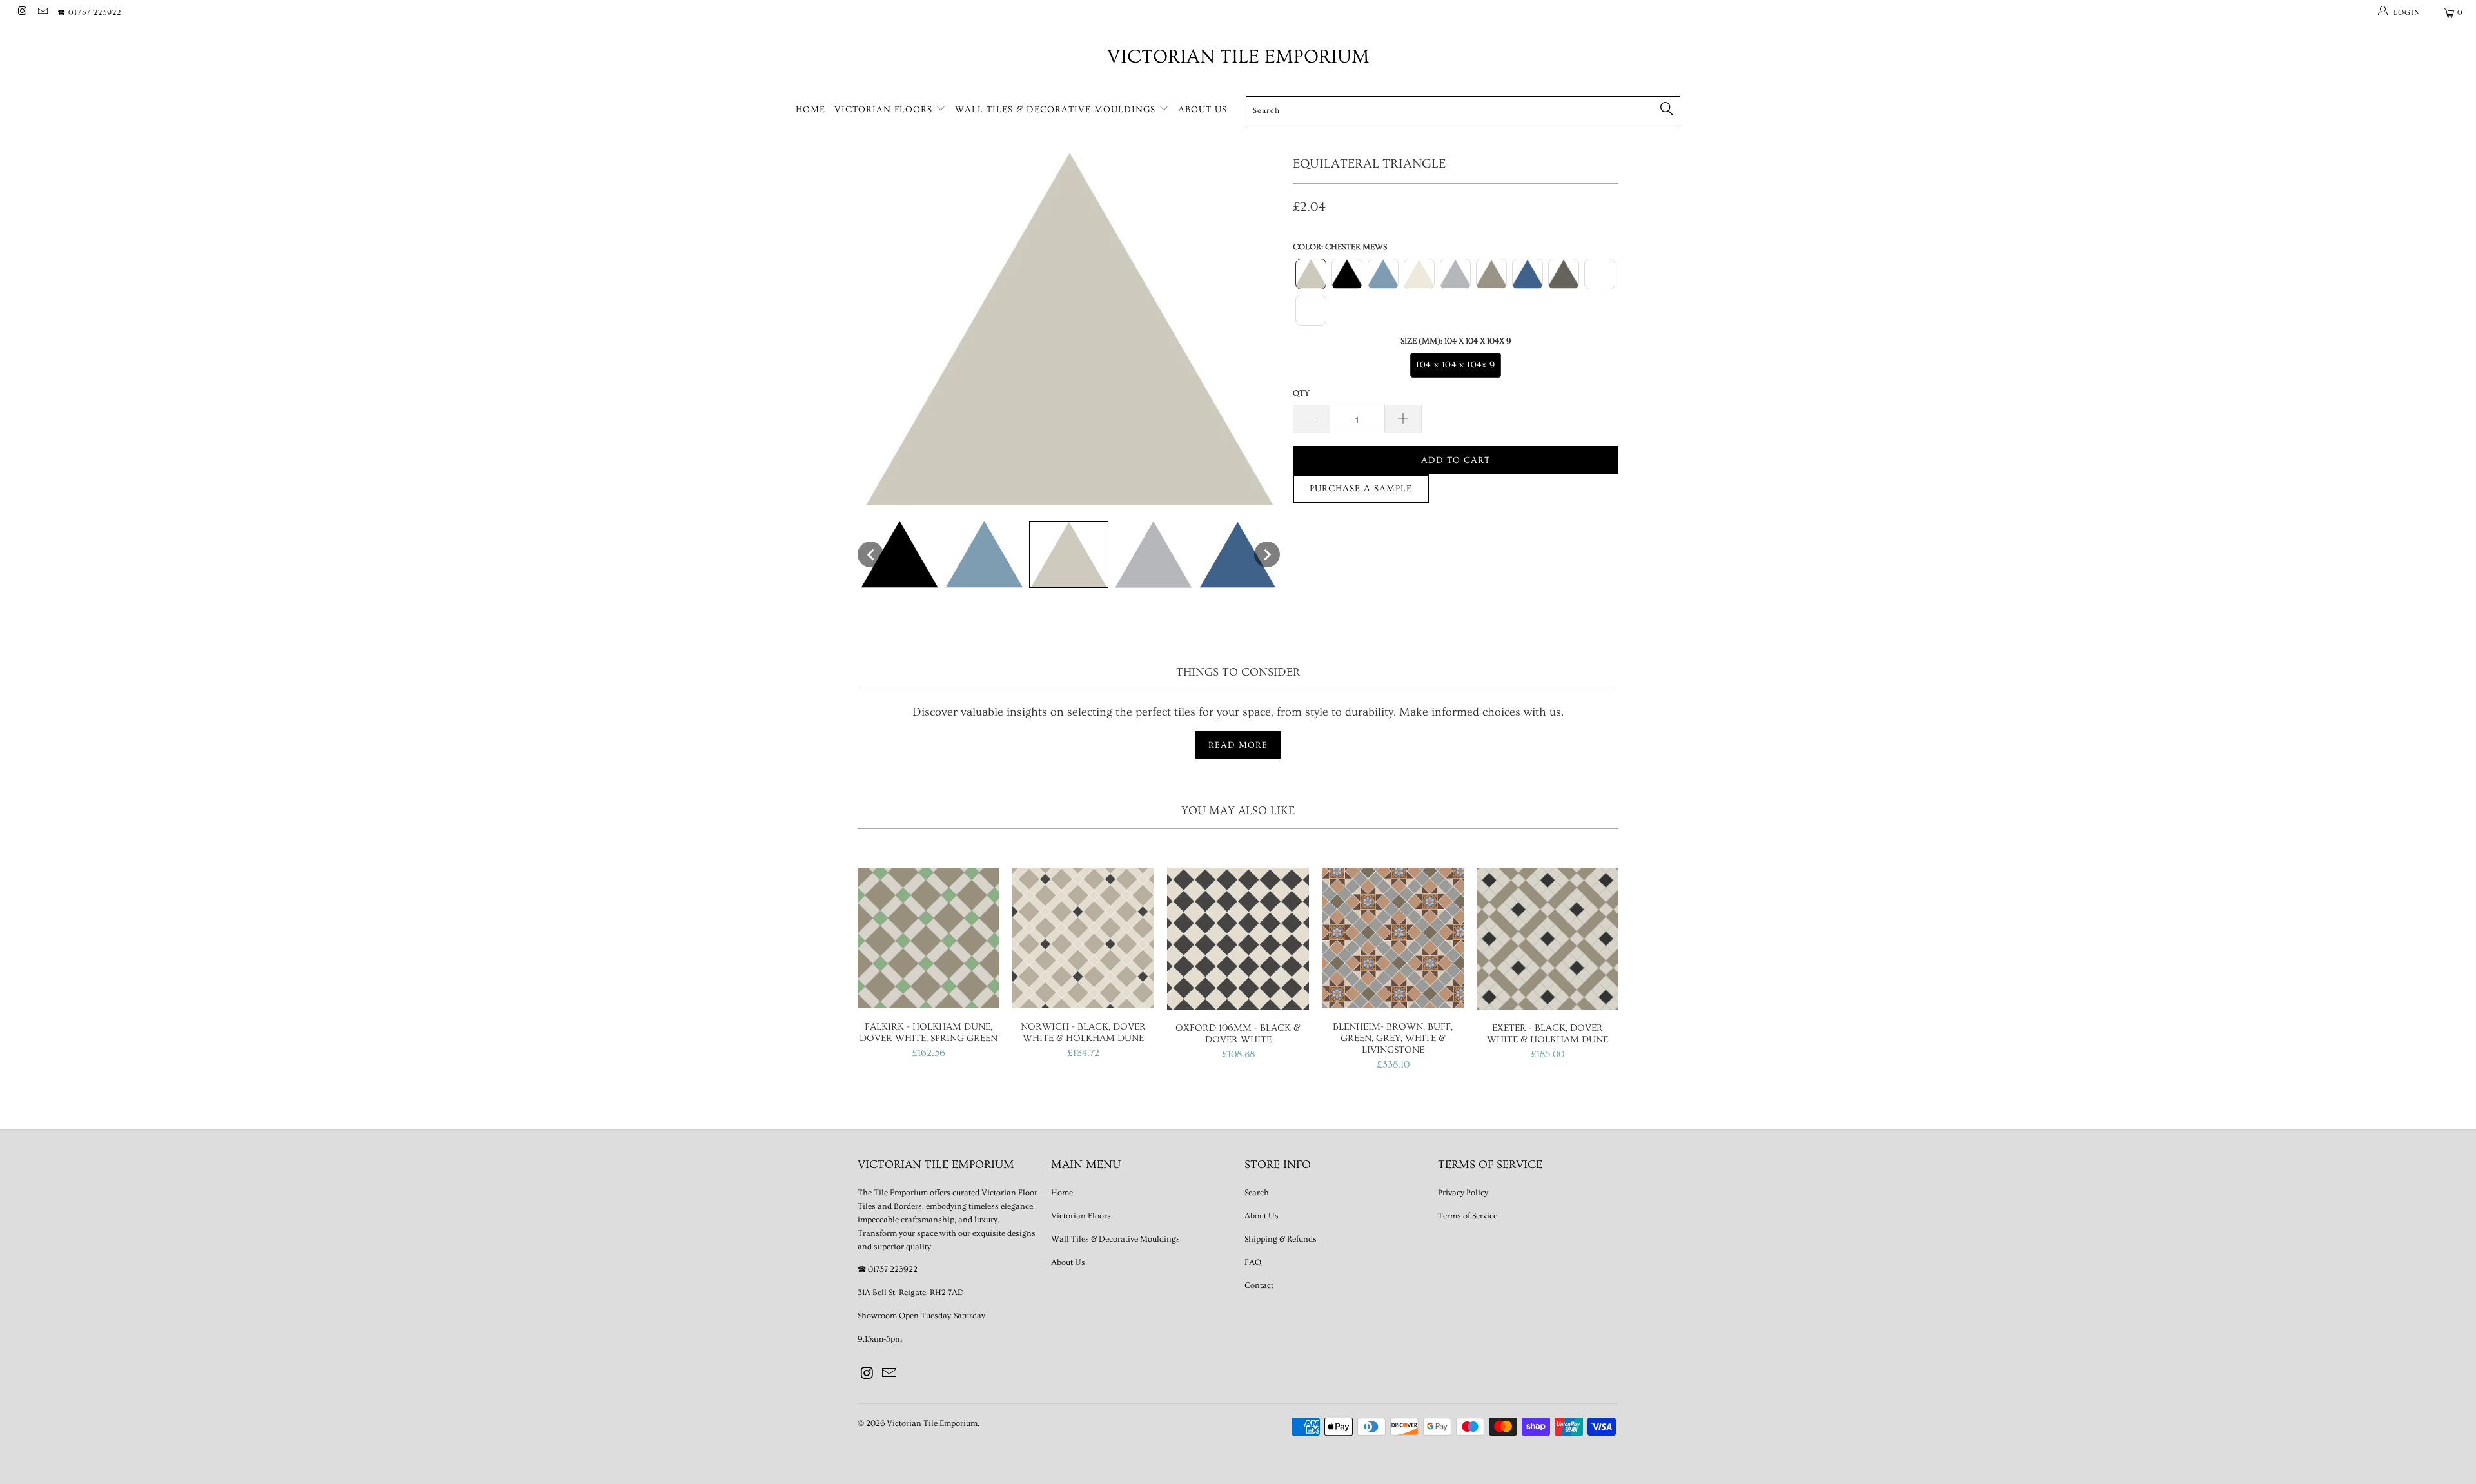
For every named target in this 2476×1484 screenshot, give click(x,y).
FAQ (1253, 1262)
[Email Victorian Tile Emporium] (42, 13)
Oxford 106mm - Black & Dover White (1238, 939)
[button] (870, 554)
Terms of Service (1468, 1216)
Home (811, 110)
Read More (1238, 745)
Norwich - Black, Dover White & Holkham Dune (1083, 938)
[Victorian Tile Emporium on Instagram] (22, 13)
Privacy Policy (1463, 1193)
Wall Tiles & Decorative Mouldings (1057, 110)
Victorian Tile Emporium (1238, 57)
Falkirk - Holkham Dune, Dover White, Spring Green (928, 938)
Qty (1301, 393)
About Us (1203, 110)
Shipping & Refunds (1281, 1239)
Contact (1259, 1285)
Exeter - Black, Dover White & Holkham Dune (1547, 939)
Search (1257, 1193)
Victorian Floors (885, 110)
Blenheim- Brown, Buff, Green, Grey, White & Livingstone (1393, 938)
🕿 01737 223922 (89, 13)
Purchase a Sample (1361, 489)
